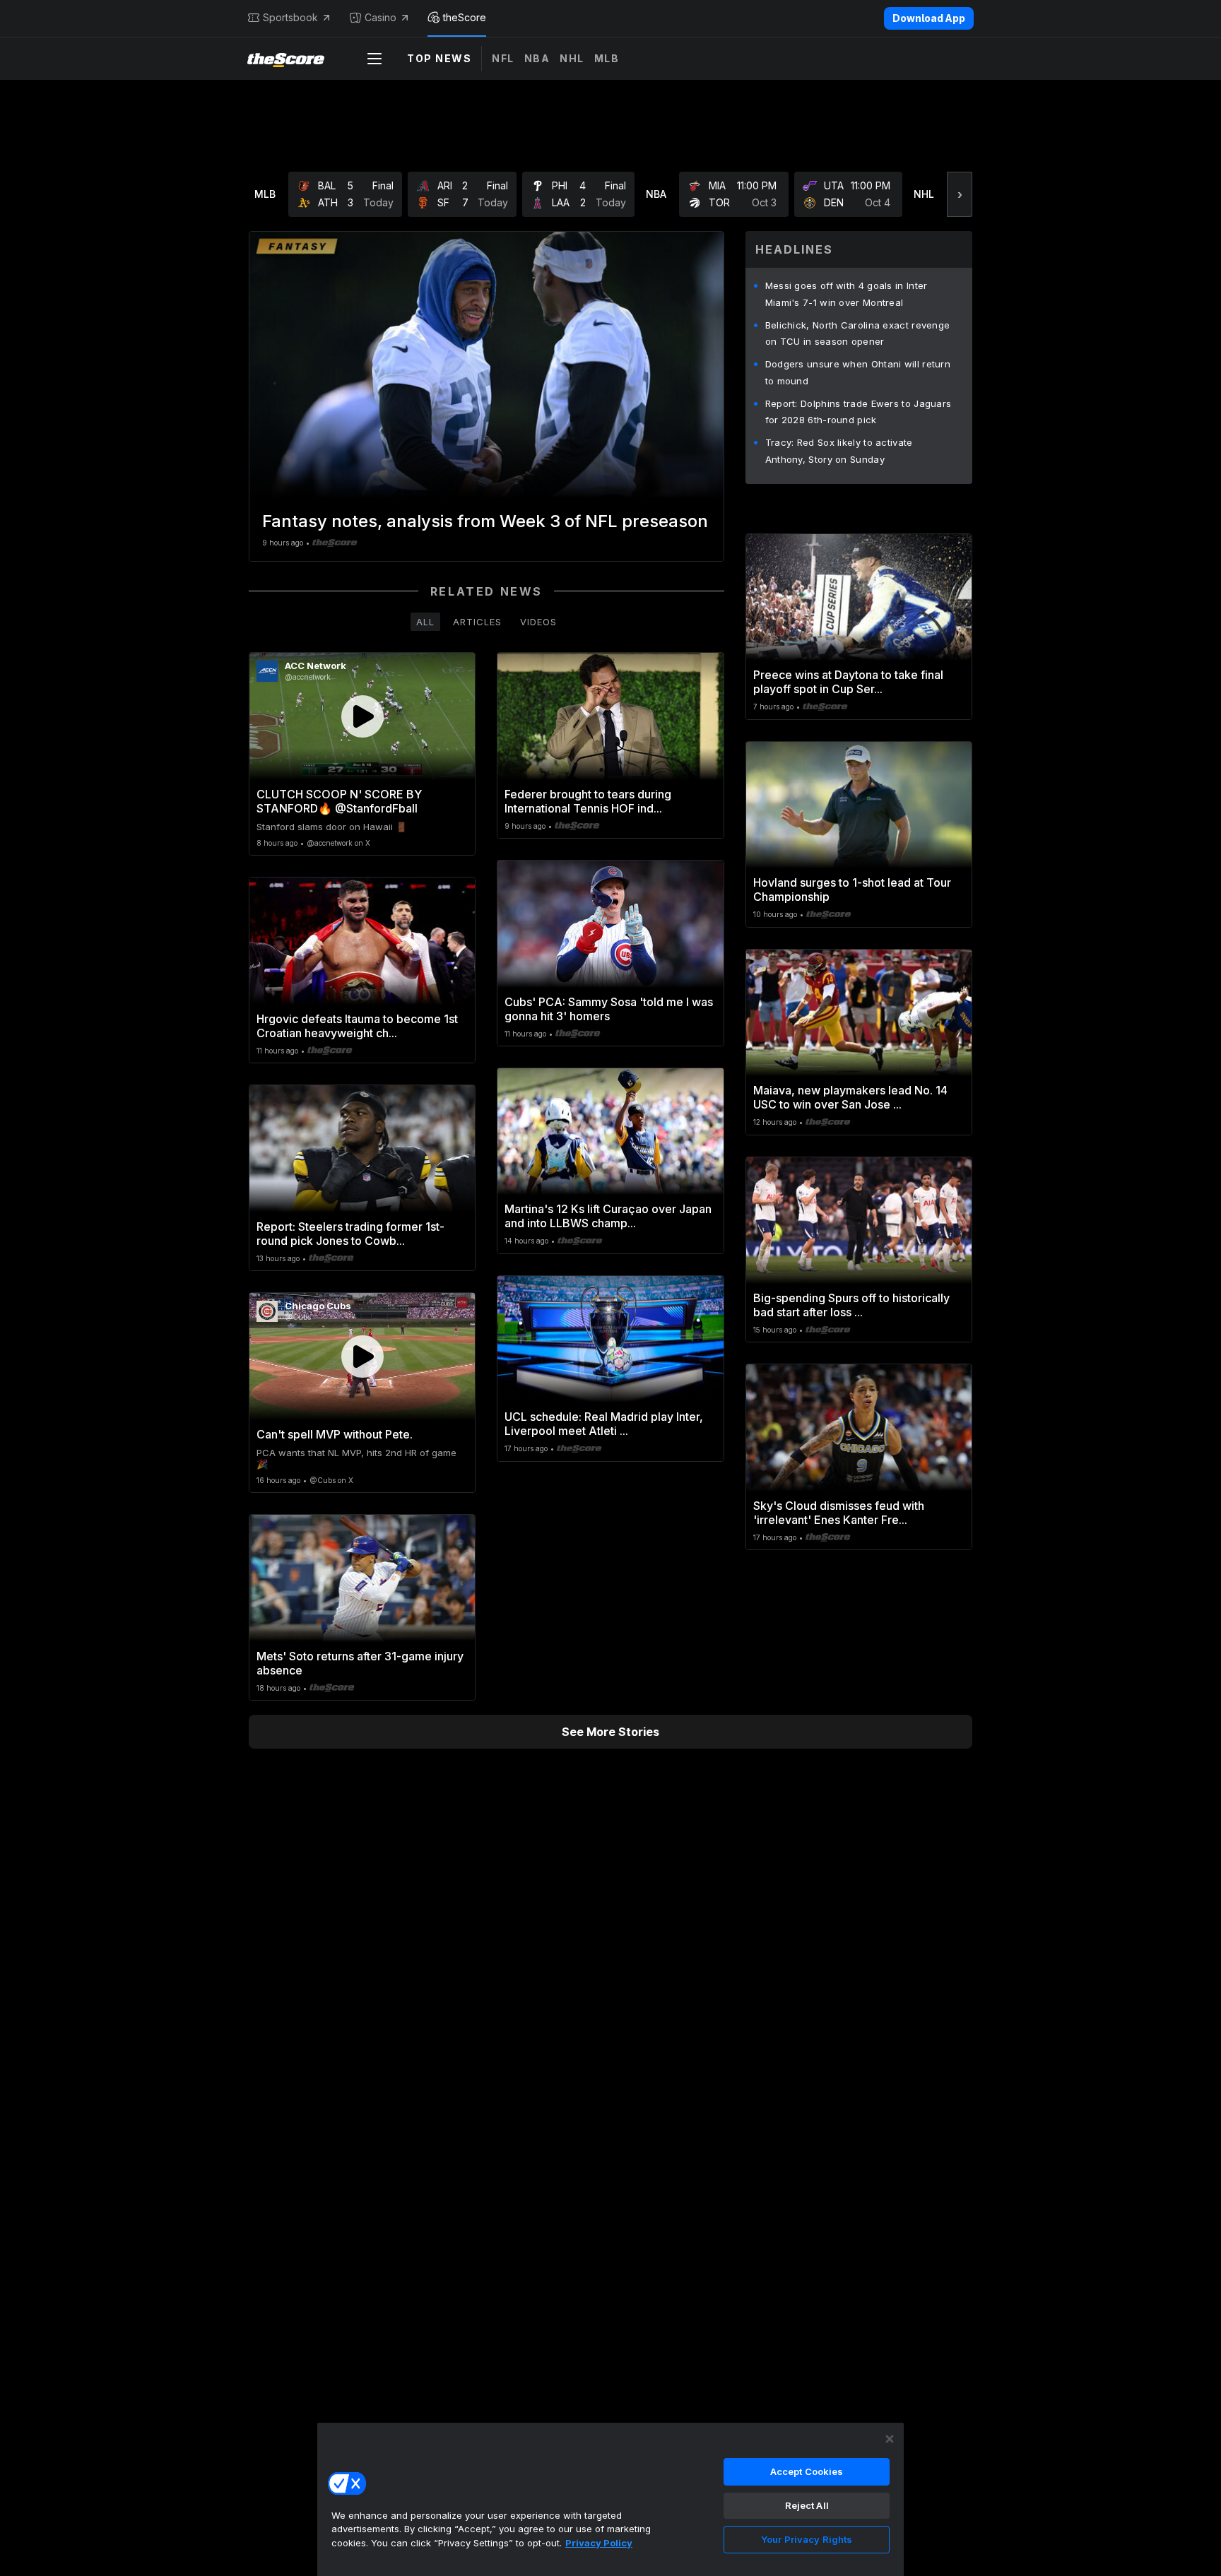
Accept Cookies (807, 2471)
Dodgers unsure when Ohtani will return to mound (858, 372)
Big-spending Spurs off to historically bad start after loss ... (851, 1305)
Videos (538, 622)
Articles (477, 622)
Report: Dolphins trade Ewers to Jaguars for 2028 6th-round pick (859, 412)
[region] (610, 2499)
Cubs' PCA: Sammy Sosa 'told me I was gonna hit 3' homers (609, 1009)
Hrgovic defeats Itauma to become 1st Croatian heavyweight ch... (357, 1026)
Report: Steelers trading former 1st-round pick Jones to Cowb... (350, 1234)
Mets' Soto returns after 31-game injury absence (360, 1663)
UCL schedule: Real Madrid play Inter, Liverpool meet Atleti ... (604, 1424)
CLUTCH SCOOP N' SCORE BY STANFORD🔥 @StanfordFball (339, 801)
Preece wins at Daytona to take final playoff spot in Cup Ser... (848, 682)
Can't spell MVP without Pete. (335, 1434)
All (425, 622)
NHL (572, 58)
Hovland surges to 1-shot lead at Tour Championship (852, 890)
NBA (537, 58)
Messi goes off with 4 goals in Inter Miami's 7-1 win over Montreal (847, 294)
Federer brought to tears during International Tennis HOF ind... (588, 801)
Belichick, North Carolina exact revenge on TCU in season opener (858, 333)
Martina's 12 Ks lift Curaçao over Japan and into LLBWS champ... (608, 1216)
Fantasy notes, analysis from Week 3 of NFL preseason (485, 521)
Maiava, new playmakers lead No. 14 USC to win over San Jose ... (850, 1097)
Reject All (807, 2505)
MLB (607, 58)
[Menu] (374, 59)
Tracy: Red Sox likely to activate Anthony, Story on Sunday (839, 451)
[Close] (890, 2439)
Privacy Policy (599, 2543)
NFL (503, 58)
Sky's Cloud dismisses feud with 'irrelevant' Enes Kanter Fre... (839, 1513)
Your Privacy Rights (807, 2539)
